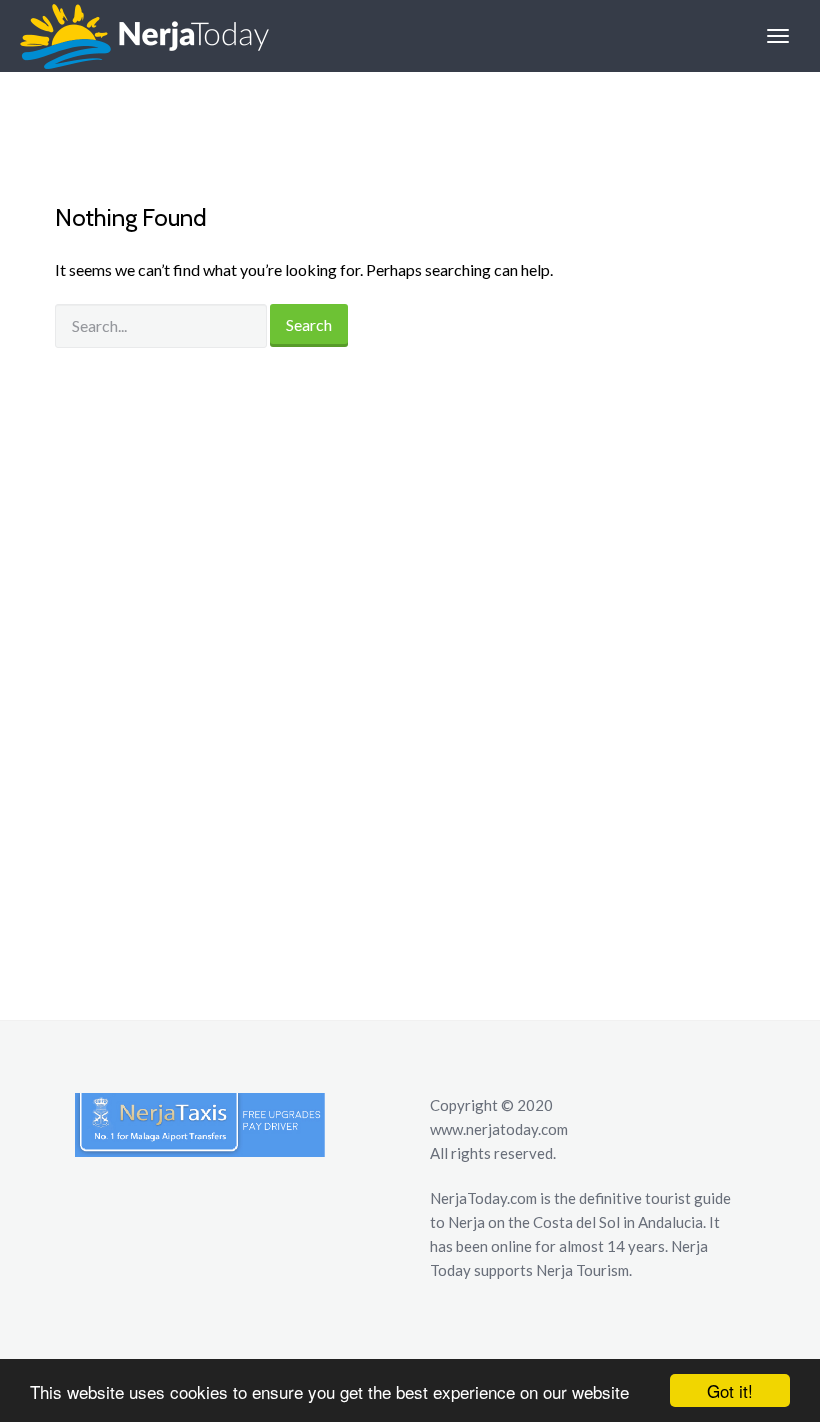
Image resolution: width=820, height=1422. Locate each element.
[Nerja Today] (134, 36)
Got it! (730, 1390)
